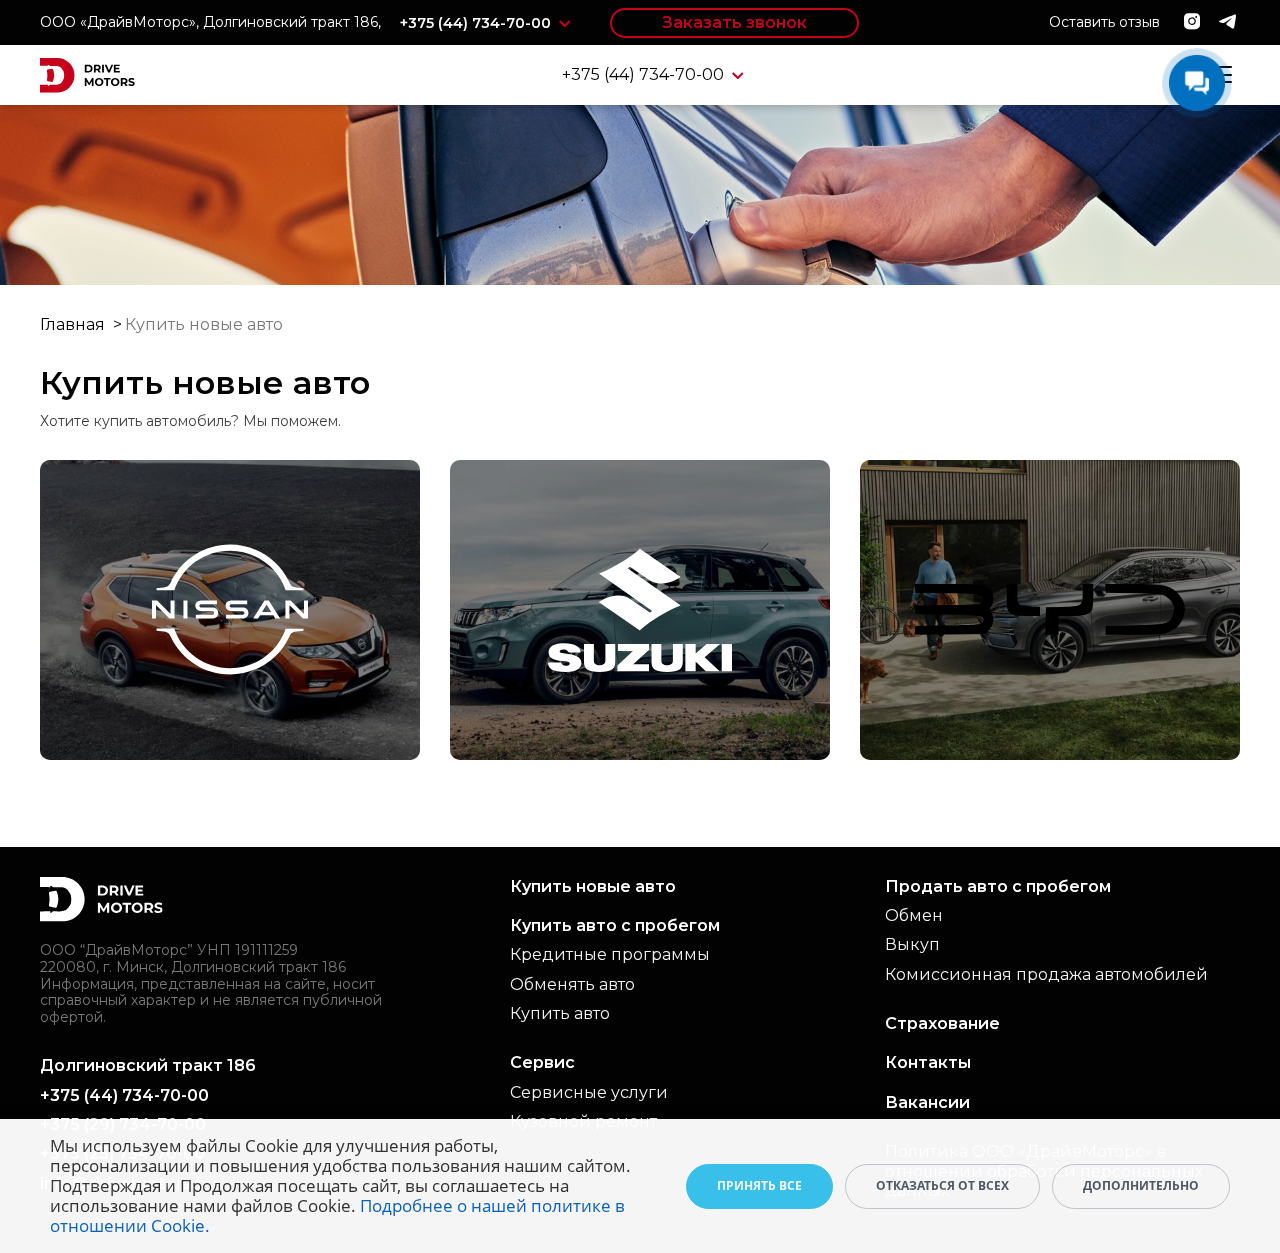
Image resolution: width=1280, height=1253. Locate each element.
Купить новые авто (593, 886)
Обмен (914, 915)
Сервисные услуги (589, 1092)
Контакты (928, 1062)
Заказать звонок (734, 22)
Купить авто (560, 1013)
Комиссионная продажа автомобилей (1046, 974)
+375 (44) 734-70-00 (477, 23)
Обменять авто (572, 984)
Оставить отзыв (1104, 22)
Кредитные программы (610, 954)
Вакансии (927, 1102)
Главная (72, 324)
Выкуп (912, 944)
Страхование (942, 1023)
